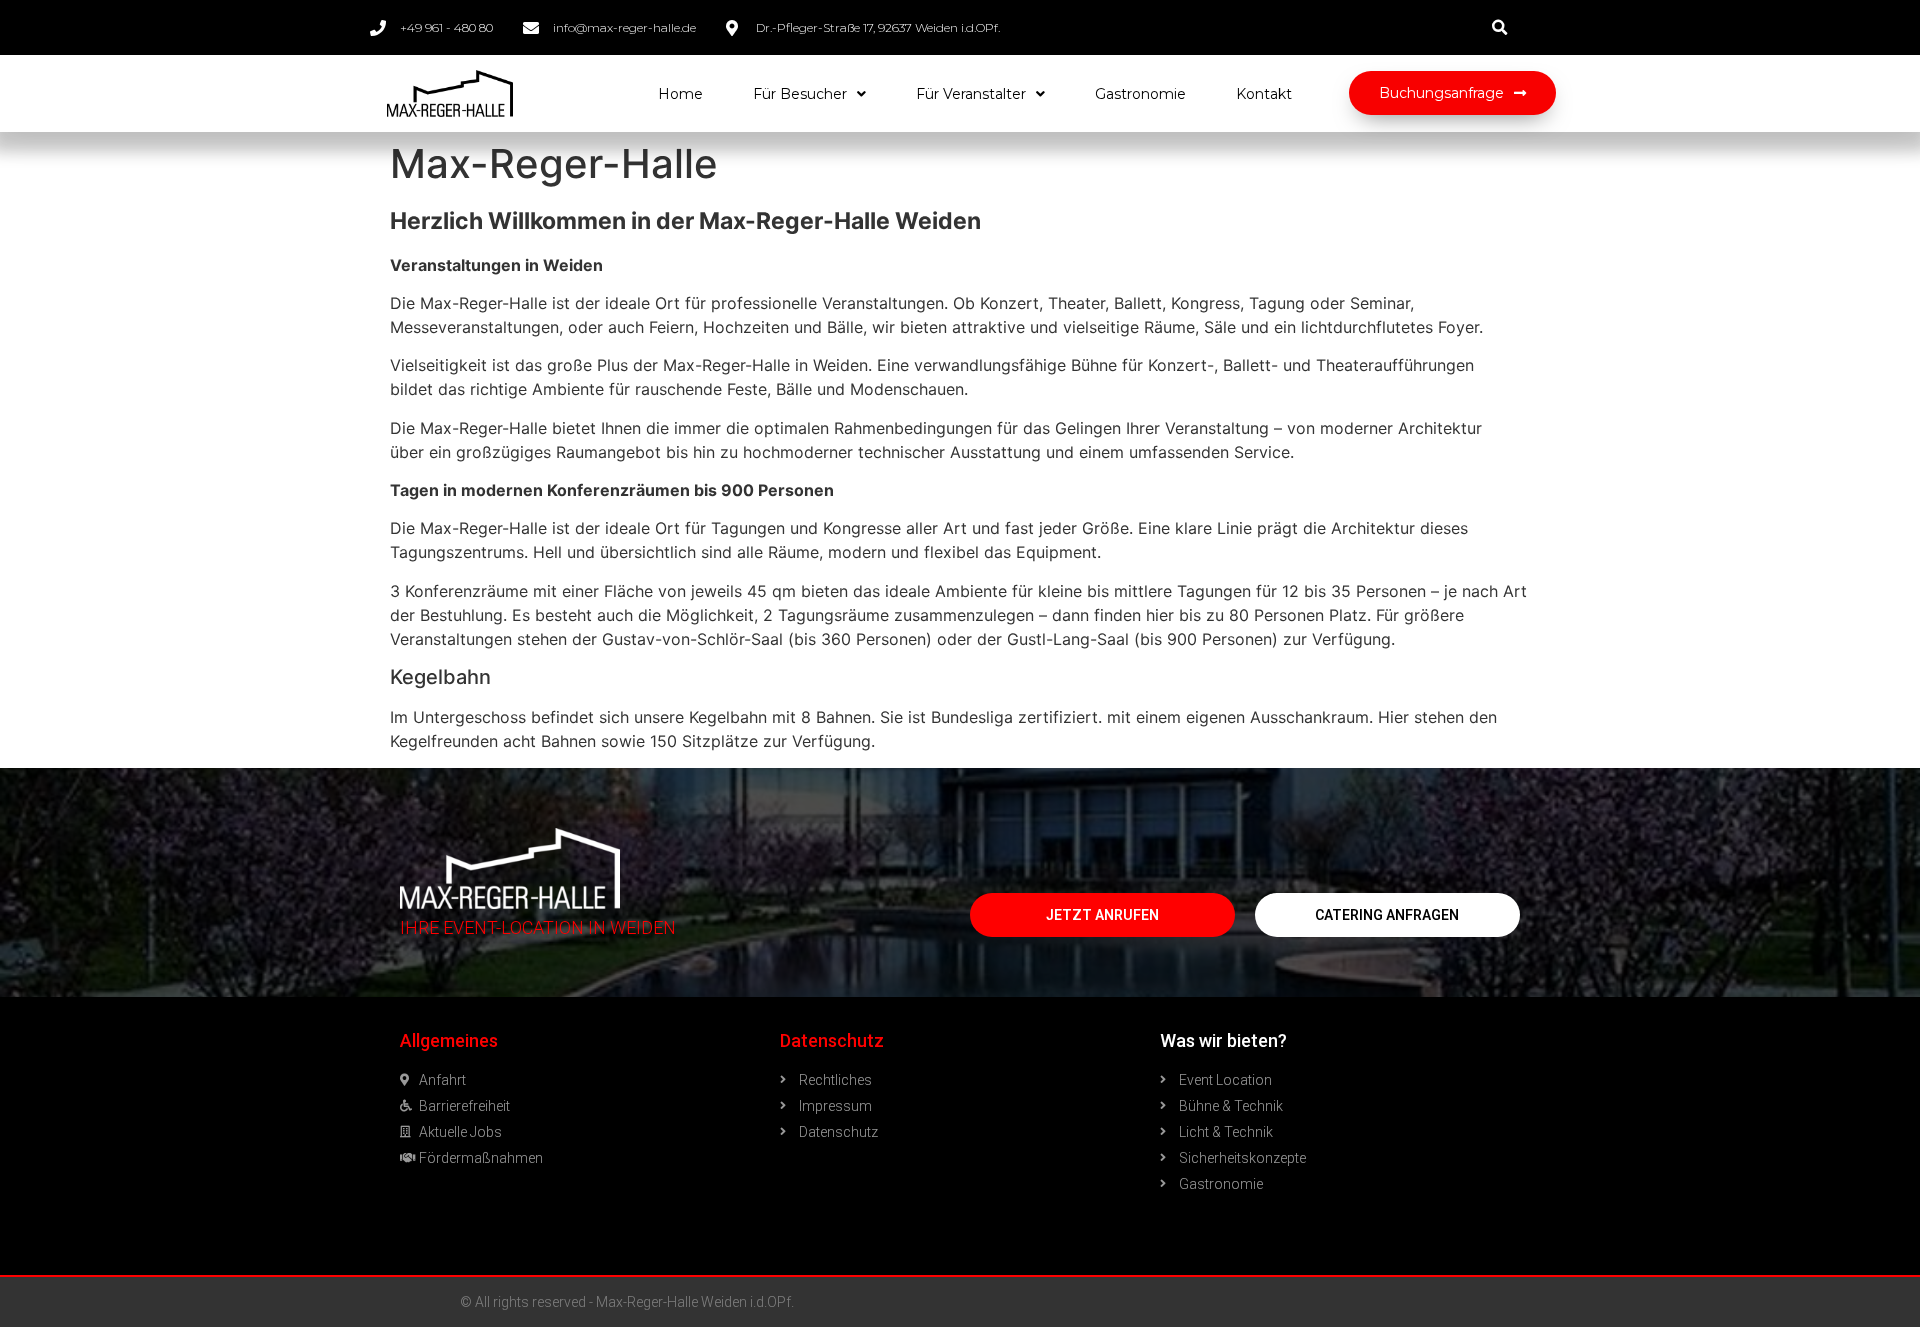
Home (680, 94)
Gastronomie (1140, 94)
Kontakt (1264, 94)
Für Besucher (800, 94)
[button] (1452, 93)
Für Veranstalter (971, 94)
